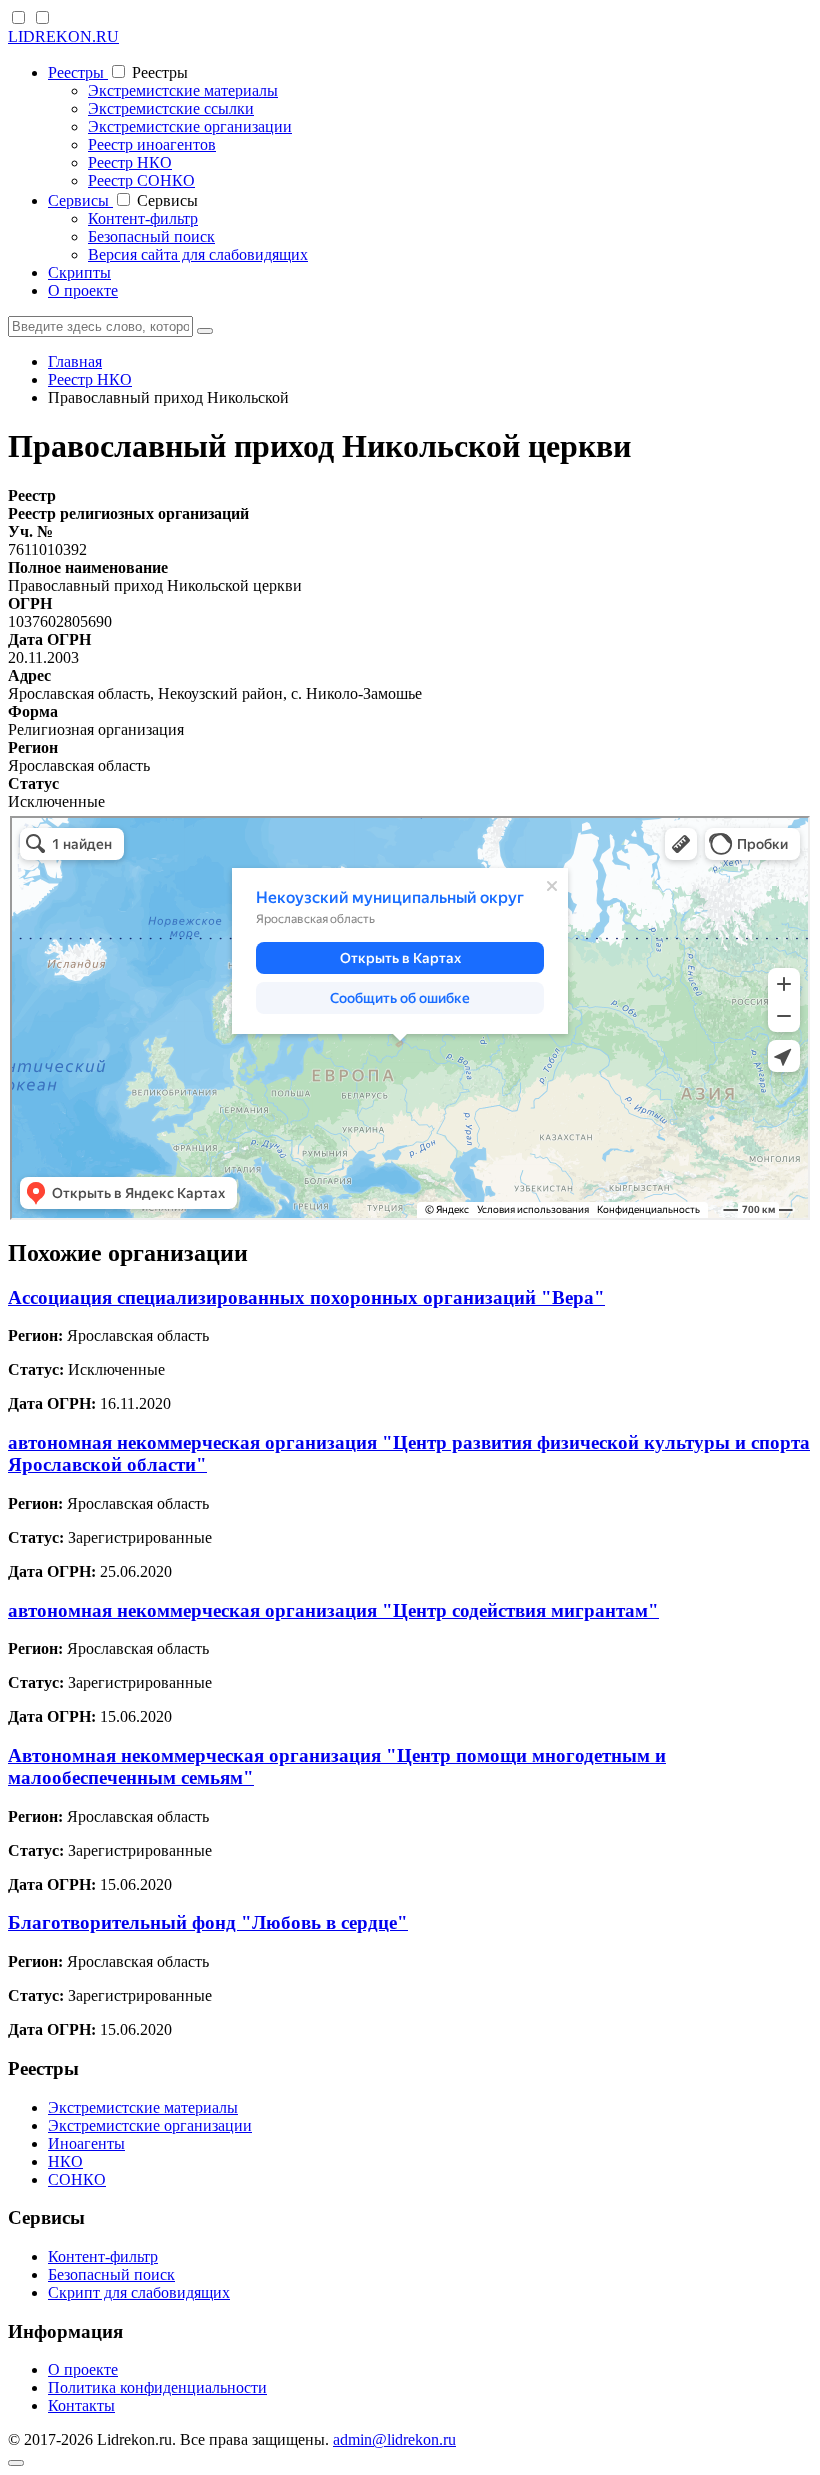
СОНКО (77, 2179)
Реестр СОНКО (141, 180)
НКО (65, 2161)
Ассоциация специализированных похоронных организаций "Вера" (306, 1297)
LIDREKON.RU (63, 36)
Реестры (78, 72)
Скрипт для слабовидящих (139, 2292)
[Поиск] (205, 331)
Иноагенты (86, 2143)
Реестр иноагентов (152, 144)
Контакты (81, 2405)
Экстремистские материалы (183, 90)
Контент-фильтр (143, 218)
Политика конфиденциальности (157, 2387)
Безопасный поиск (151, 236)
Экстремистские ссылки (171, 108)
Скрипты (79, 272)
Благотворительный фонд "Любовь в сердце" (208, 1922)
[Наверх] (16, 2463)
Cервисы (80, 200)
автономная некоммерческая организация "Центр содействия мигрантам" (333, 1610)
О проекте (83, 290)
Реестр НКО (130, 162)
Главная (75, 361)
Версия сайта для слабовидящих (198, 254)
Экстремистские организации (190, 126)
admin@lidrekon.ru (394, 2439)
